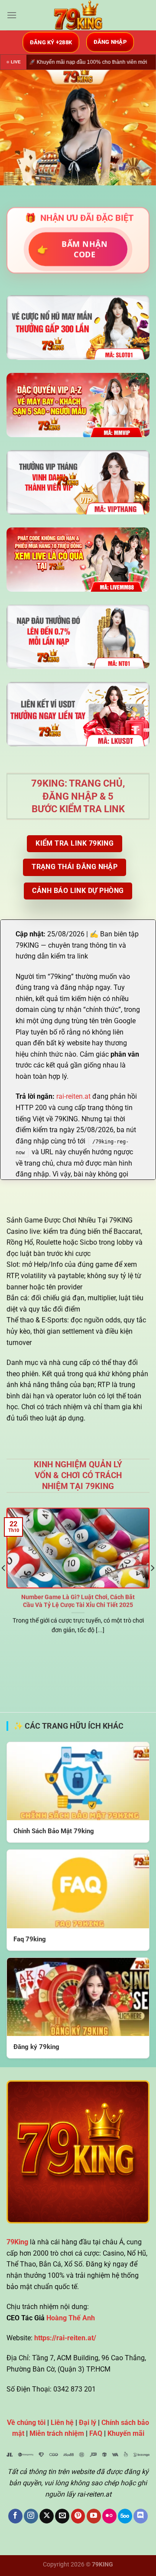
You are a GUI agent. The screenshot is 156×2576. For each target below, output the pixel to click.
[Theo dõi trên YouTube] (94, 2516)
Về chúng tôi (26, 2423)
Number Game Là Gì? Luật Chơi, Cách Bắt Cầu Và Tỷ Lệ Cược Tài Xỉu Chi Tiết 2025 (78, 1601)
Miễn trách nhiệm (57, 2433)
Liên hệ (62, 2423)
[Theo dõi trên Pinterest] (78, 2516)
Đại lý (88, 2423)
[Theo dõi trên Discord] (141, 2516)
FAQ (96, 2433)
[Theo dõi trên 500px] (125, 2516)
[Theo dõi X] (47, 2516)
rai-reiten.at (73, 1096)
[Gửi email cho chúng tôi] (62, 2516)
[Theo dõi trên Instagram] (31, 2516)
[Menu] (12, 15)
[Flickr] (109, 2516)
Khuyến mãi (126, 2433)
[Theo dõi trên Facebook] (15, 2516)
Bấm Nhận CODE (73, 249)
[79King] (78, 15)
